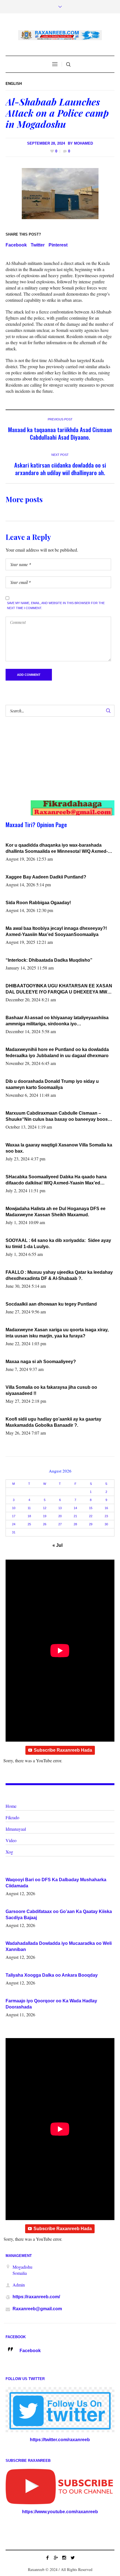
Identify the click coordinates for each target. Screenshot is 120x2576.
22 (91, 1516)
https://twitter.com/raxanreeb (60, 2440)
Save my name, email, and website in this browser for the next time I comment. (56, 605)
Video (11, 1840)
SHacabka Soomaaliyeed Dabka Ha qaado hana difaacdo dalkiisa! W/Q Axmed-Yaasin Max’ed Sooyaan (56, 1180)
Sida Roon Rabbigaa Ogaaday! (38, 903)
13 (60, 1508)
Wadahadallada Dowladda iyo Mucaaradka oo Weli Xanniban (59, 1946)
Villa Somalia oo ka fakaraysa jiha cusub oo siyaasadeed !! (51, 1390)
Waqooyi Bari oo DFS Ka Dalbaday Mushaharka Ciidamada (56, 1883)
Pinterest (58, 245)
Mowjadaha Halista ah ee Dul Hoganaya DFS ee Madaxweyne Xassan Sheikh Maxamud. (56, 1212)
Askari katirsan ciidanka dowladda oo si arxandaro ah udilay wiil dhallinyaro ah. (60, 469)
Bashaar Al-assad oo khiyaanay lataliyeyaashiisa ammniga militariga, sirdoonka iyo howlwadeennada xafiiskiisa (57, 1021)
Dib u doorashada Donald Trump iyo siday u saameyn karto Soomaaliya (52, 1084)
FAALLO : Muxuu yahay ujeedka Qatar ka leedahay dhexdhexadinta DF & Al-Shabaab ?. (59, 1275)
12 (45, 1508)
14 (75, 1508)
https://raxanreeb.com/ (36, 2297)
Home (11, 1806)
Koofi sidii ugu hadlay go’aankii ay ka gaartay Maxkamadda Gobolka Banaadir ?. (53, 1422)
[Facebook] (47, 2558)
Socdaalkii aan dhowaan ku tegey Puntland (51, 1304)
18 (29, 1516)
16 (106, 1508)
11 (29, 1508)
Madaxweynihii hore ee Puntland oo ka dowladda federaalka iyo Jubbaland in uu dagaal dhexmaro (57, 1053)
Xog (9, 1852)
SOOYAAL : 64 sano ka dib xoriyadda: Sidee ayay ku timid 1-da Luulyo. (59, 1243)
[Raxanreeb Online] (60, 35)
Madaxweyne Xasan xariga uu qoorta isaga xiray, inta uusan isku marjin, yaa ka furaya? (57, 1333)
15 (91, 1508)
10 (14, 1508)
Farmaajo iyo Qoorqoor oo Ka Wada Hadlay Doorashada (51, 2004)
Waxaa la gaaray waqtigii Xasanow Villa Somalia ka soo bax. (59, 1148)
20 (60, 1516)
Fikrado (12, 1817)
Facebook (16, 245)
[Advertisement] (55, 764)
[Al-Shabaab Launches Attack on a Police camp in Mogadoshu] (60, 193)
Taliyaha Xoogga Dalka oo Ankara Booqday (52, 1975)
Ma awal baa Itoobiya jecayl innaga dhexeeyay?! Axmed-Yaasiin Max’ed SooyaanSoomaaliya (56, 931)
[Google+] (56, 2558)
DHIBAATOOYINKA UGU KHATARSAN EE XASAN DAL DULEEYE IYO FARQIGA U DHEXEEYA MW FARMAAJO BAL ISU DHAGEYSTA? (59, 989)
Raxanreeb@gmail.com (37, 2309)
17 (14, 1516)
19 (45, 1516)
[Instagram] (64, 2558)
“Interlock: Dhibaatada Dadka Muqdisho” (49, 960)
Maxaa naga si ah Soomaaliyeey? (41, 1362)
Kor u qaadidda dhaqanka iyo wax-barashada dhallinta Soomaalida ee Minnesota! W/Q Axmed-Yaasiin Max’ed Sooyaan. (57, 849)
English (14, 84)
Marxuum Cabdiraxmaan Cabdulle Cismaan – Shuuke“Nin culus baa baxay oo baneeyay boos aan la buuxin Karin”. (57, 1117)
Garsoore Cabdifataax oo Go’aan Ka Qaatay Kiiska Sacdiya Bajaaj (59, 1915)
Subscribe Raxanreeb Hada (63, 1750)
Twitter (38, 245)
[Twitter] (73, 2558)
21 (75, 1516)
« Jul (57, 1545)
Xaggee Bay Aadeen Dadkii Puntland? (46, 877)
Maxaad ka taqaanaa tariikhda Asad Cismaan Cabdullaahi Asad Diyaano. (60, 433)
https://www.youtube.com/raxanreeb (60, 2512)
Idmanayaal (16, 1829)
